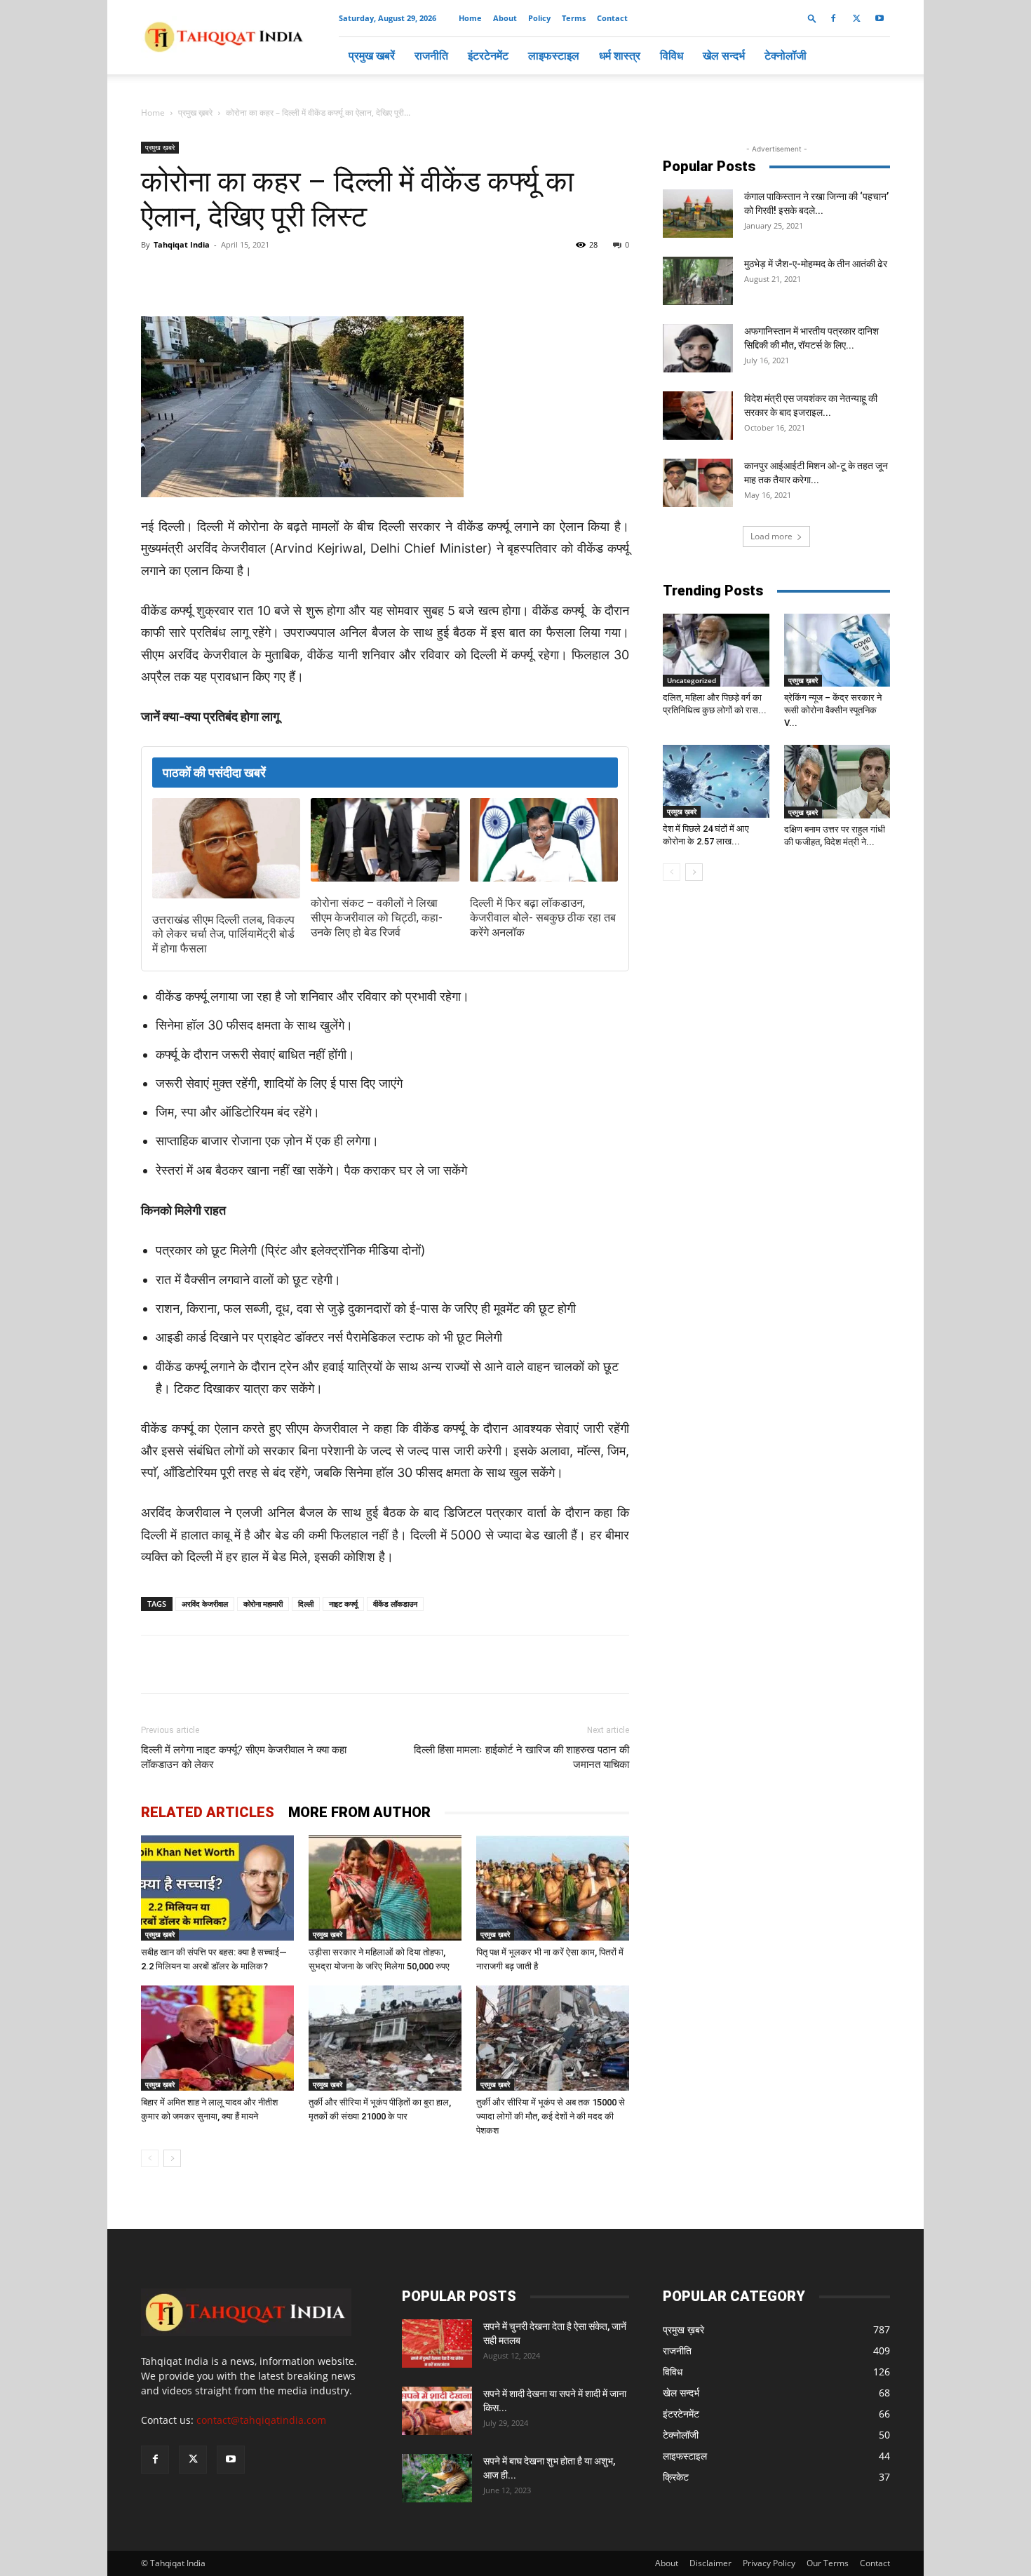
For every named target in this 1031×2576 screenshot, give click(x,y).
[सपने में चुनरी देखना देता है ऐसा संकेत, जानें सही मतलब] (437, 2344)
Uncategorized (692, 680)
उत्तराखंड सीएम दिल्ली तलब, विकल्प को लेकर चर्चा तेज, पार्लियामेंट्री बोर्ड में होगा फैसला (223, 935)
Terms (574, 18)
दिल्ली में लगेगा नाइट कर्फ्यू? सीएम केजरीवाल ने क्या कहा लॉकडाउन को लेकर (244, 1757)
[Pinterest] (367, 276)
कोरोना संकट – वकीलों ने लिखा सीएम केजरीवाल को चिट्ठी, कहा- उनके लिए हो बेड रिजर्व (377, 918)
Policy (539, 18)
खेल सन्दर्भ (724, 55)
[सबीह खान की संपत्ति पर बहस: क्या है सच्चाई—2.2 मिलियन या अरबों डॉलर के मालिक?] (217, 1888)
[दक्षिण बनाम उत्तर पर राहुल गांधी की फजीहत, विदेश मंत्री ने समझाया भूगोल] (837, 781)
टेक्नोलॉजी (786, 55)
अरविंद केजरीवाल (205, 1604)
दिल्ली (306, 1604)
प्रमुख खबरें (372, 55)
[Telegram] (335, 276)
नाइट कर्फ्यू (343, 1604)
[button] (812, 18)
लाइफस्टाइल (554, 55)
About (505, 18)
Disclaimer (710, 2563)
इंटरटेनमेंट (488, 55)
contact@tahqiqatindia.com (261, 2420)
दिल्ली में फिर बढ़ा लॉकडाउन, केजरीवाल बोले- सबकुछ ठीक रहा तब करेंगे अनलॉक (543, 918)
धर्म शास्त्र (620, 55)
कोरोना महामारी (263, 1604)
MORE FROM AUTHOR (359, 1812)
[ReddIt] (399, 276)
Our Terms (828, 2563)
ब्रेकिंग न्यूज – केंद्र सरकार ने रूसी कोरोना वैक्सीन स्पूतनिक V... (833, 710)
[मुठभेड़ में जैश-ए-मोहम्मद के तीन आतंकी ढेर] (698, 281)
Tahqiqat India (182, 244)
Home (470, 18)
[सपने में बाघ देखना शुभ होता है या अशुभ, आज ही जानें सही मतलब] (437, 2478)
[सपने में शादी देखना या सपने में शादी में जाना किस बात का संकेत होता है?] (437, 2411)
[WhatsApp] (302, 276)
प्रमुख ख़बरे (195, 113)
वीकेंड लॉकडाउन (395, 1604)
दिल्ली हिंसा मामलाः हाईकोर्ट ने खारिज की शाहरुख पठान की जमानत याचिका (521, 1757)
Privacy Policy (769, 2563)
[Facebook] (833, 18)
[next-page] (172, 2158)
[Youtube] (880, 18)
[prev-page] (150, 2158)
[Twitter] (856, 18)
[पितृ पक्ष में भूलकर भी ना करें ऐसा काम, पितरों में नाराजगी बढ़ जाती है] (553, 1888)
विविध (672, 55)
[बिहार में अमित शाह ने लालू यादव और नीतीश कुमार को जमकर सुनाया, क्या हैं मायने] (217, 2038)
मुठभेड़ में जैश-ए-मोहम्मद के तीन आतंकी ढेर (816, 264)
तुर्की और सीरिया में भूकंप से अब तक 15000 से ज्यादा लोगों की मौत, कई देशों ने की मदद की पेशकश (551, 2116)
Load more (771, 536)
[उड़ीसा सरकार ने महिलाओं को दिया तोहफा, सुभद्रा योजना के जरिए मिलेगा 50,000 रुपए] (385, 1888)
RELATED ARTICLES (208, 1812)
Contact (612, 18)
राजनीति (431, 55)
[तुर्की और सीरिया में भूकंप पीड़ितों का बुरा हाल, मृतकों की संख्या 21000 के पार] (385, 2038)
